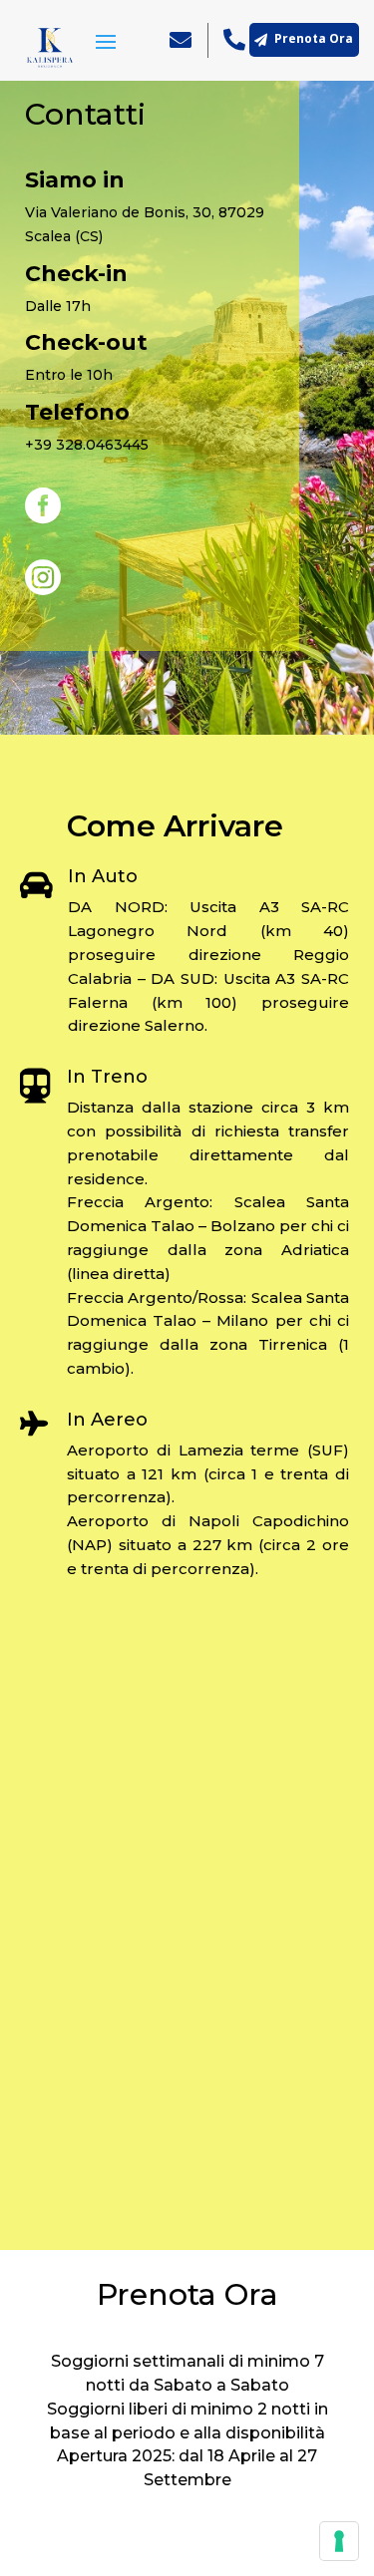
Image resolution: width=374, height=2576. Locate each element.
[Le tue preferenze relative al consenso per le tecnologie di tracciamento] (339, 2541)
